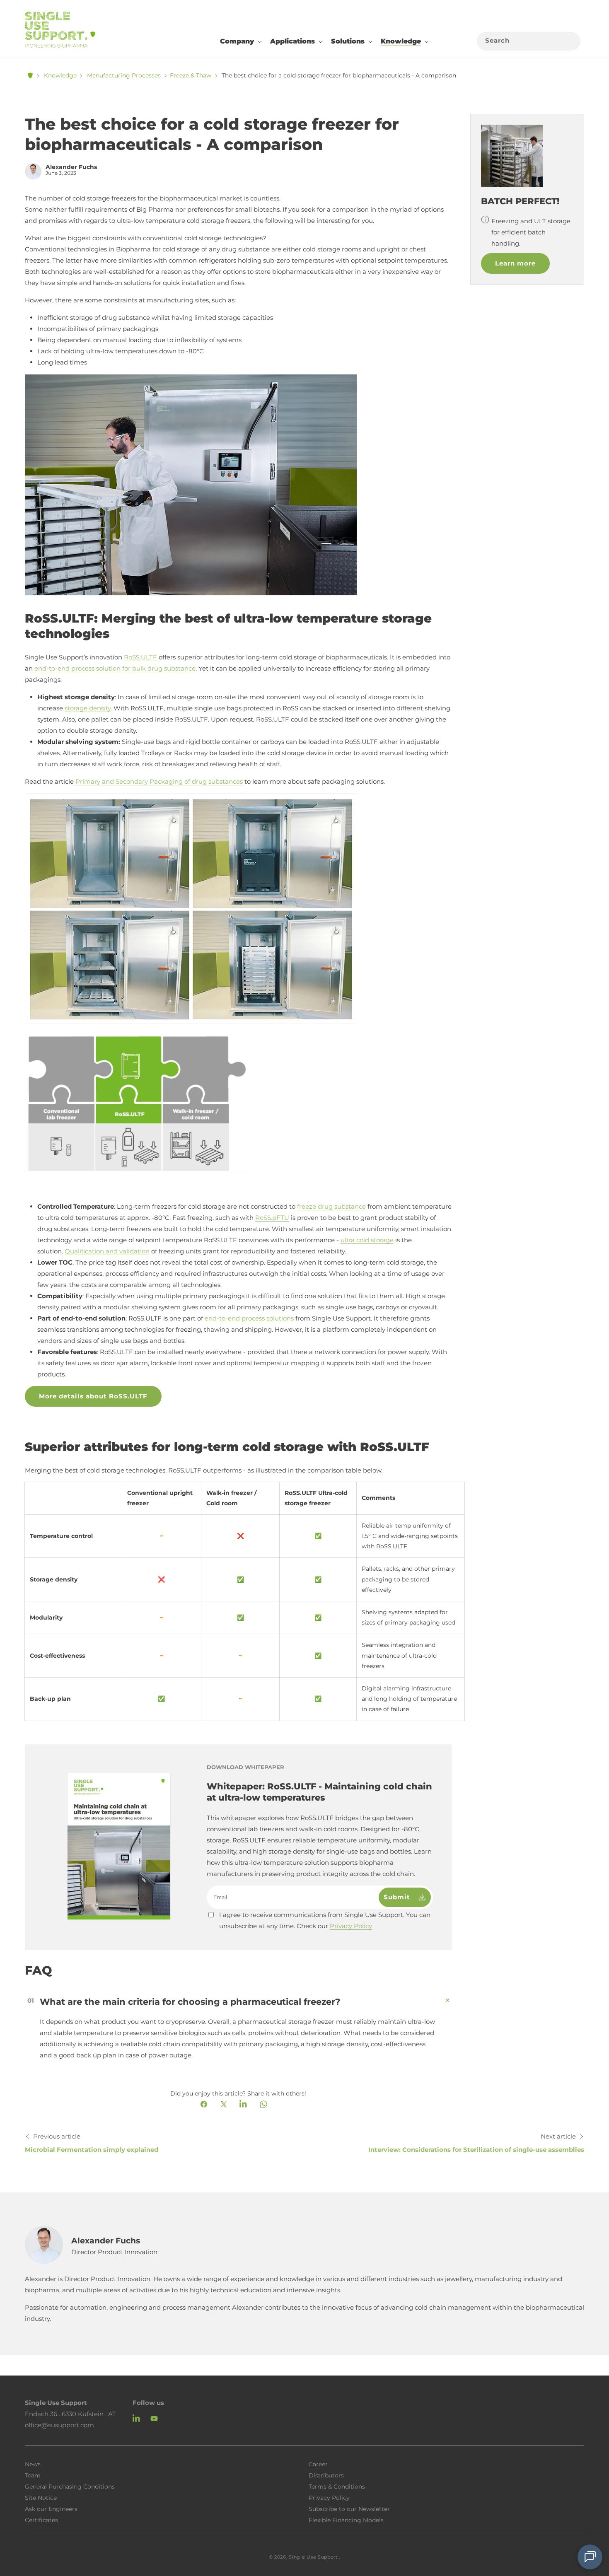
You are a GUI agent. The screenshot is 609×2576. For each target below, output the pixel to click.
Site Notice (41, 2497)
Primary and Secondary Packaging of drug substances (159, 781)
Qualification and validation (107, 1251)
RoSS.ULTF (140, 657)
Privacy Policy (351, 1926)
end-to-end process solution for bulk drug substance (115, 668)
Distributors (326, 2475)
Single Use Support (313, 2557)
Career (318, 2464)
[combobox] (529, 41)
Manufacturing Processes (124, 75)
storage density (88, 708)
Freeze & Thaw (191, 75)
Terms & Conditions (337, 2486)
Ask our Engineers (51, 2508)
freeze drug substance (331, 1206)
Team (33, 2475)
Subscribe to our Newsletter (349, 2508)
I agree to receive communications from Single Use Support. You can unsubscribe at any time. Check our (325, 1920)
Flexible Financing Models (346, 2520)
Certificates (41, 2520)
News (33, 2464)
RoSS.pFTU (272, 1218)
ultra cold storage (367, 1240)
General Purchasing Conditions (70, 2486)
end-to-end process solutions (249, 1318)
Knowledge (60, 75)
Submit (399, 1897)
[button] (240, 41)
